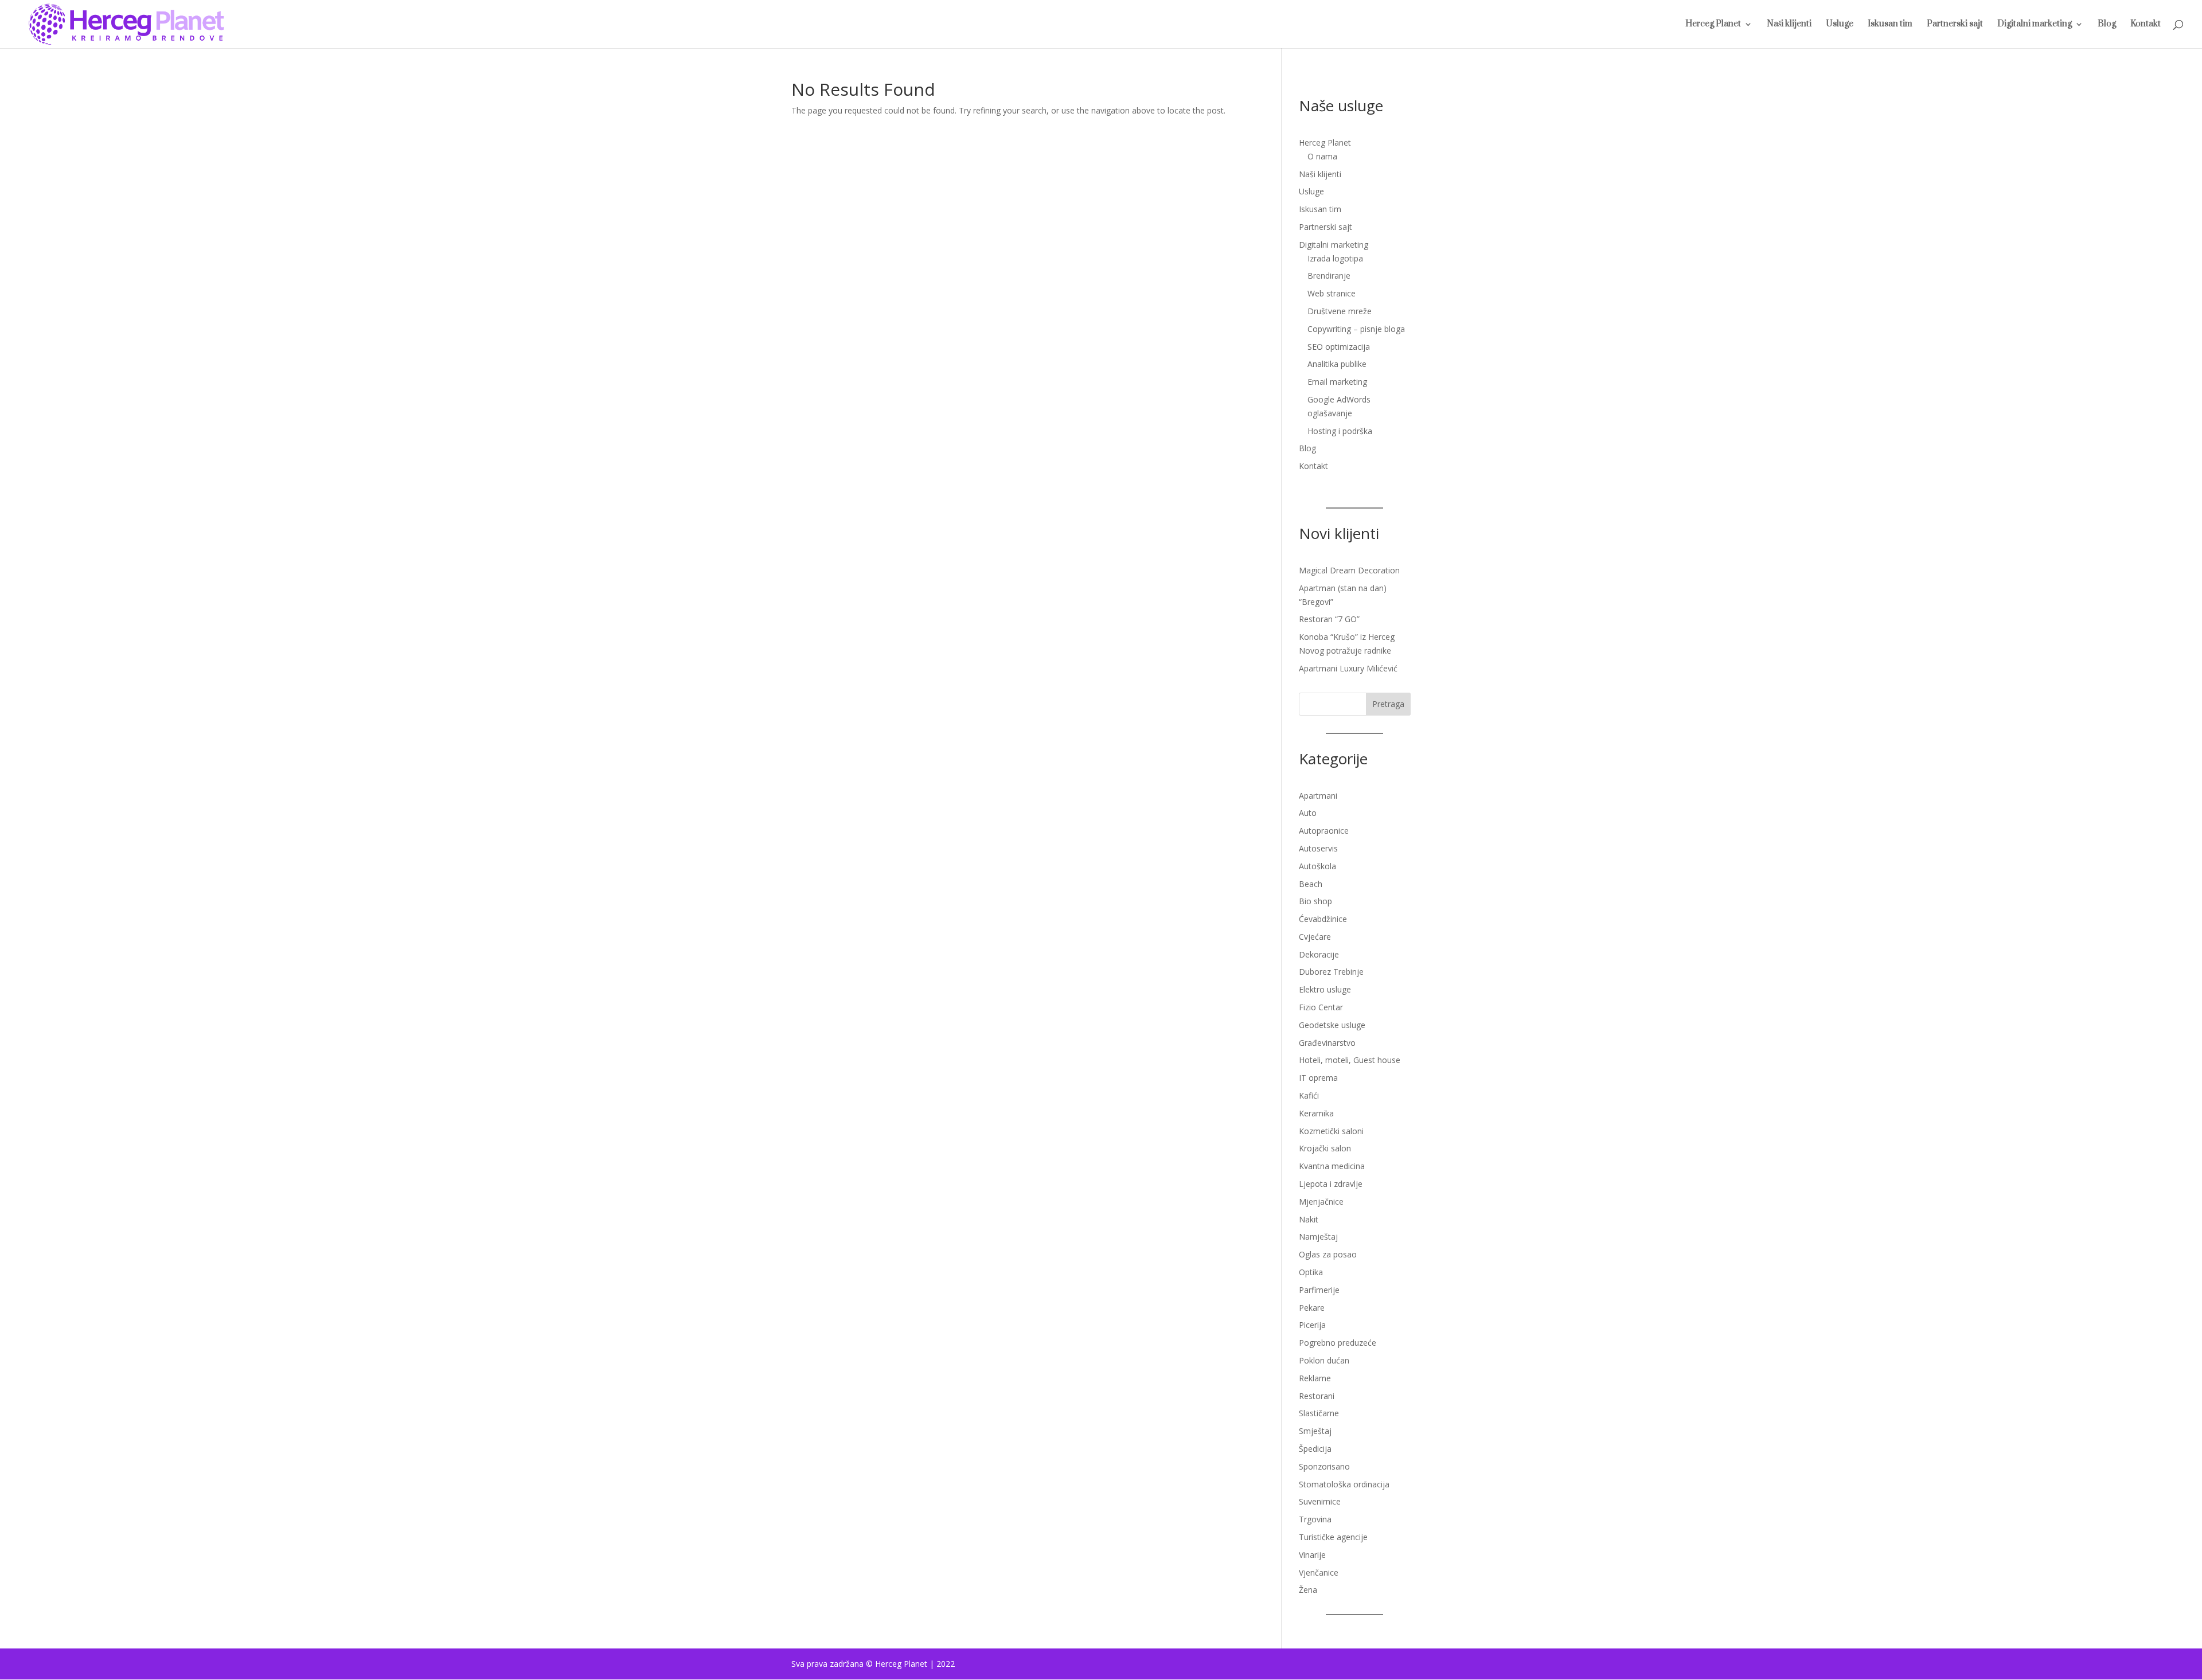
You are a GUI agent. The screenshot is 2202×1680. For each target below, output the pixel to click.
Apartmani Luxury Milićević (1348, 668)
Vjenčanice (1319, 1572)
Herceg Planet (1713, 25)
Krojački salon (1325, 1148)
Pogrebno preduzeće (1338, 1343)
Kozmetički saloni (1331, 1131)
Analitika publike (1337, 364)
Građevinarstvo (1327, 1043)
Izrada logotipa (1335, 258)
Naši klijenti (1789, 25)
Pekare (1312, 1308)
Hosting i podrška (1340, 431)
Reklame (1315, 1378)
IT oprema (1318, 1078)
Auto (1308, 813)
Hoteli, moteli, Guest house (1350, 1060)
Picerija (1312, 1325)
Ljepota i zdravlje (1331, 1184)
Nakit (1309, 1219)
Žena (1308, 1590)
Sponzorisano (1324, 1466)
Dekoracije (1319, 954)
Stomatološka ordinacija (1344, 1484)
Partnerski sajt (1955, 25)
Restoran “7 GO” (1329, 619)
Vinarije (1312, 1555)
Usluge (1840, 25)
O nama (1322, 156)
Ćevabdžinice (1323, 919)
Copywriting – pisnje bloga (1356, 329)
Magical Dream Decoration (1349, 570)
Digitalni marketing (2035, 25)
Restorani (1317, 1396)
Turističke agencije (1333, 1537)
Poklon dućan (1324, 1360)
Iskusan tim (1890, 25)
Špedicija (1315, 1449)
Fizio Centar (1321, 1007)
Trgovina (1315, 1519)
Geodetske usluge (1332, 1025)
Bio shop (1315, 901)
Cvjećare (1315, 937)
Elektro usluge (1325, 989)
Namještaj (1318, 1236)
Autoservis (1318, 848)
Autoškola (1317, 866)
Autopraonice (1324, 831)
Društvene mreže (1340, 311)
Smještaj (1315, 1431)
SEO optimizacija (1339, 347)
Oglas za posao (1328, 1254)
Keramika (1316, 1113)
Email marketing (1337, 382)
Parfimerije (1319, 1290)
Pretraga (1388, 704)
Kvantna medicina (1332, 1166)
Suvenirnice (1320, 1501)
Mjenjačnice (1321, 1202)
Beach (1311, 884)
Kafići (1309, 1095)
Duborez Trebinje (1331, 972)
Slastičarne (1319, 1413)
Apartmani (1318, 796)
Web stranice (1332, 293)
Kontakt (2146, 25)
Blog (2107, 25)
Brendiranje (1329, 276)
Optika (1311, 1272)
